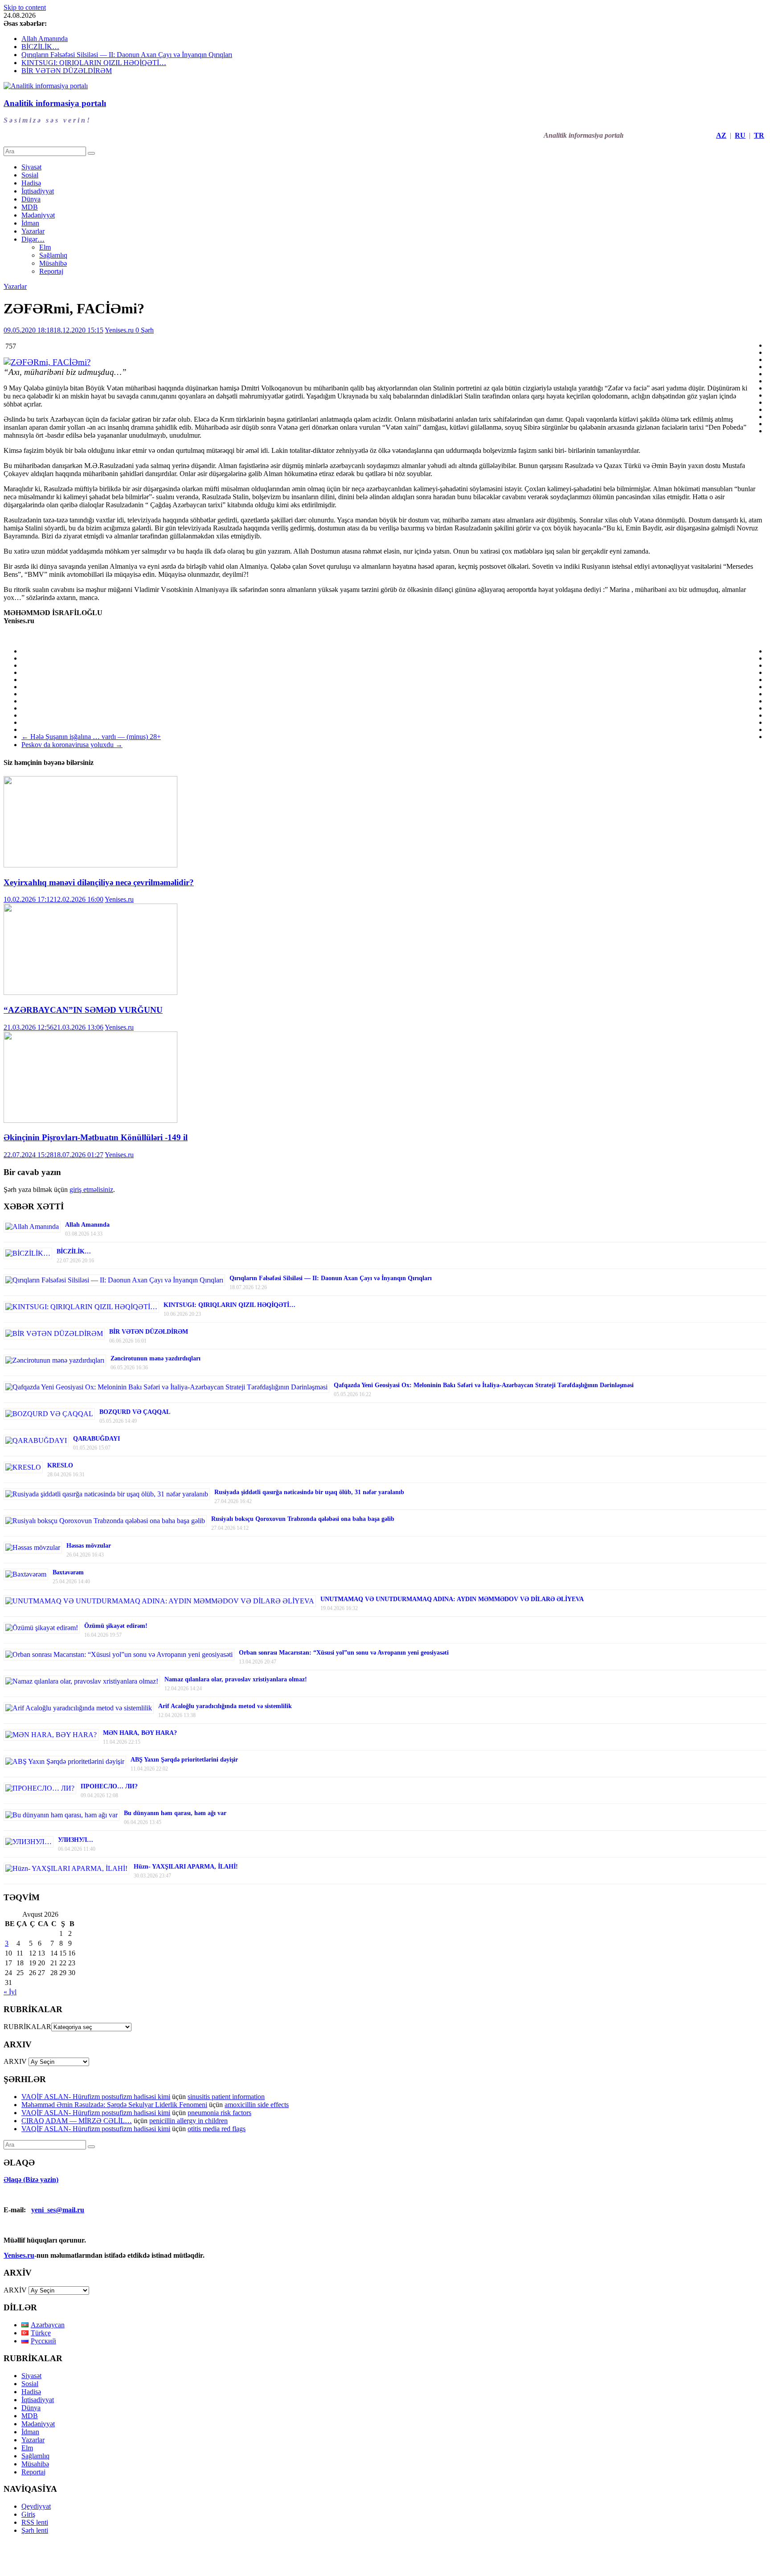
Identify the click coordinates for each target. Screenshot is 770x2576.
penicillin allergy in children (188, 2121)
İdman (30, 223)
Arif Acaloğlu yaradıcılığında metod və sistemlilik (225, 1706)
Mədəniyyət (38, 215)
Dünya (31, 199)
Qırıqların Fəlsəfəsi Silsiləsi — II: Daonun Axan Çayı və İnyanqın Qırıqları (127, 55)
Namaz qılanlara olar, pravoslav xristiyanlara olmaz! (236, 1679)
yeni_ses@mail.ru (58, 2210)
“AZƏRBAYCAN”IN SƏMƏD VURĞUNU (83, 1010)
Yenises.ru (120, 330)
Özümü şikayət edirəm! (116, 1626)
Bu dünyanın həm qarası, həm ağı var (175, 1813)
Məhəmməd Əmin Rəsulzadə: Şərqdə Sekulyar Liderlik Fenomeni (114, 2105)
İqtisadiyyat (38, 191)
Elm (45, 247)
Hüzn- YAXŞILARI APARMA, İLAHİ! (186, 1867)
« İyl (10, 1992)
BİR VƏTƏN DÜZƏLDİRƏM (67, 71)
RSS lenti (35, 2522)
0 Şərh (145, 330)
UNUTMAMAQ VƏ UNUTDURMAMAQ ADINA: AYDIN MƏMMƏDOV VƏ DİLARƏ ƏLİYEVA (452, 1599)
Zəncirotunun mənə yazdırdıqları (156, 1358)
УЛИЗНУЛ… (76, 1840)
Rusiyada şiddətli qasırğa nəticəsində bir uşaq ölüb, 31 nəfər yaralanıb (309, 1492)
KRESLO (60, 1465)
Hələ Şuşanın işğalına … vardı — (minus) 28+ (91, 737)
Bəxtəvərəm (68, 1572)
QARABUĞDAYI (96, 1439)
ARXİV (15, 2290)
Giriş (28, 2514)
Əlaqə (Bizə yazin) (31, 2180)
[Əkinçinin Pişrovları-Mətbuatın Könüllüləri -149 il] (90, 1120)
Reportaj (51, 271)
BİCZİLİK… (40, 47)
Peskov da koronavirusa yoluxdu (72, 745)
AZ (721, 135)
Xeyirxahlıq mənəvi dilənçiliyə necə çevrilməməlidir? (99, 882)
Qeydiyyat (36, 2506)
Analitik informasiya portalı (55, 103)
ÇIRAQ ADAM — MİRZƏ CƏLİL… (77, 2121)
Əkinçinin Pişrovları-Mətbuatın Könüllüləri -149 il (96, 1137)
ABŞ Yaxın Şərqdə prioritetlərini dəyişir (184, 1760)
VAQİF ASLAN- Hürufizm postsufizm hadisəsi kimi (96, 2097)
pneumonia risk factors (219, 2113)
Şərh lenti (35, 2530)
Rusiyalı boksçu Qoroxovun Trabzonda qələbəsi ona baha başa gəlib (303, 1519)
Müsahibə (53, 263)
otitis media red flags (217, 2129)
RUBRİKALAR (27, 2027)
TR (759, 135)
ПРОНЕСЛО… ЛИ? (109, 1786)
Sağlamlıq (53, 255)
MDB (30, 207)
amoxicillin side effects (257, 2105)
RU (740, 135)
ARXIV (15, 2061)
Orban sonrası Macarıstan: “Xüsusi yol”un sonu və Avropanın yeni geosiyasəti (344, 1653)
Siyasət (31, 167)
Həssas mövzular (89, 1546)
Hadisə (31, 183)
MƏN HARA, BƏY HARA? (140, 1733)
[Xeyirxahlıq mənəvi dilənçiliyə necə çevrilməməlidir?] (90, 865)
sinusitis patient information (226, 2097)
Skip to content (25, 7)
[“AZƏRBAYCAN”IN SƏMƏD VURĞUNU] (90, 992)
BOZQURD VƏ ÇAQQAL (135, 1412)
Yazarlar (33, 231)
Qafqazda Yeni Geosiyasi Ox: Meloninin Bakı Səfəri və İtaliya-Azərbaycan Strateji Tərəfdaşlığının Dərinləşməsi (484, 1385)
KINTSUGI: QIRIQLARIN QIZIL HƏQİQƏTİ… (94, 63)
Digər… (33, 239)
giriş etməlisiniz (91, 1189)
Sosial (30, 175)
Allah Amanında (45, 39)
